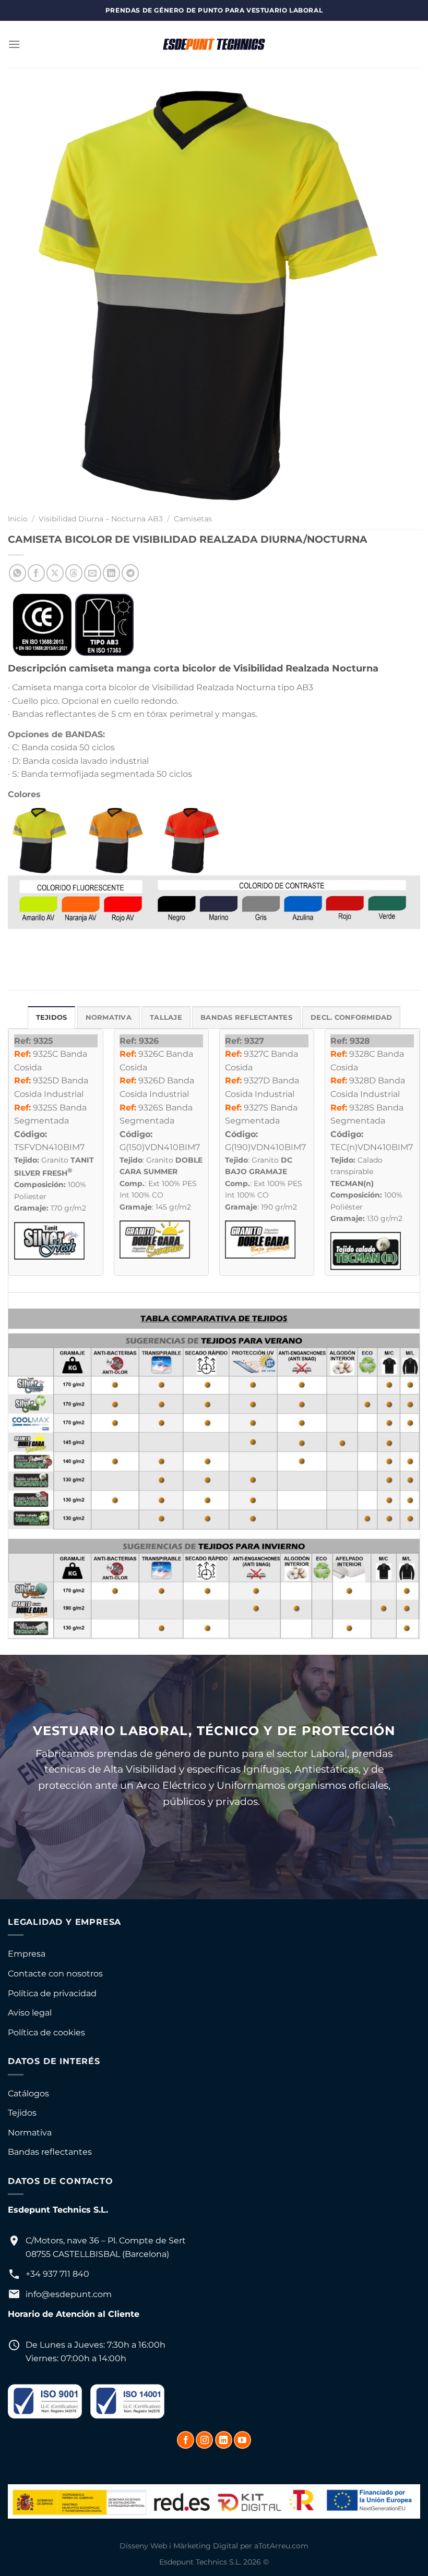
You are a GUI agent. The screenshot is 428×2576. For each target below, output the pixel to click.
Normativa (30, 2133)
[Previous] (29, 295)
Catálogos (28, 2093)
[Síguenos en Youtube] (242, 2440)
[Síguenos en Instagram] (204, 2440)
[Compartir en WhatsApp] (17, 573)
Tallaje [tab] (166, 1017)
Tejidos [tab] (52, 1017)
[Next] (399, 295)
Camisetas (193, 519)
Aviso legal (30, 2013)
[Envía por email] (93, 573)
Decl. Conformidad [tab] (351, 1017)
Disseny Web (143, 2546)
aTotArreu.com (281, 2546)
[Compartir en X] (55, 573)
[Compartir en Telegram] (130, 573)
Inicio (18, 519)
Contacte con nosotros (55, 1974)
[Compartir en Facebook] (36, 573)
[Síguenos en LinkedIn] (224, 2440)
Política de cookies (46, 2032)
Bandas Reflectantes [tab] (246, 1017)
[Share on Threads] (74, 573)
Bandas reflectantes (50, 2152)
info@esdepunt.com (69, 2294)
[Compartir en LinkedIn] (111, 573)
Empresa (27, 1954)
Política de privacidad (52, 1993)
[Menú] (14, 44)
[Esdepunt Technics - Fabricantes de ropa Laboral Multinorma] (214, 44)
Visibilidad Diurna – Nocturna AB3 (101, 519)
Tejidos (22, 2113)
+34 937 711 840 (57, 2274)
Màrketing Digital (206, 2546)
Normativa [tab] (109, 1017)
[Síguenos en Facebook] (186, 2440)
